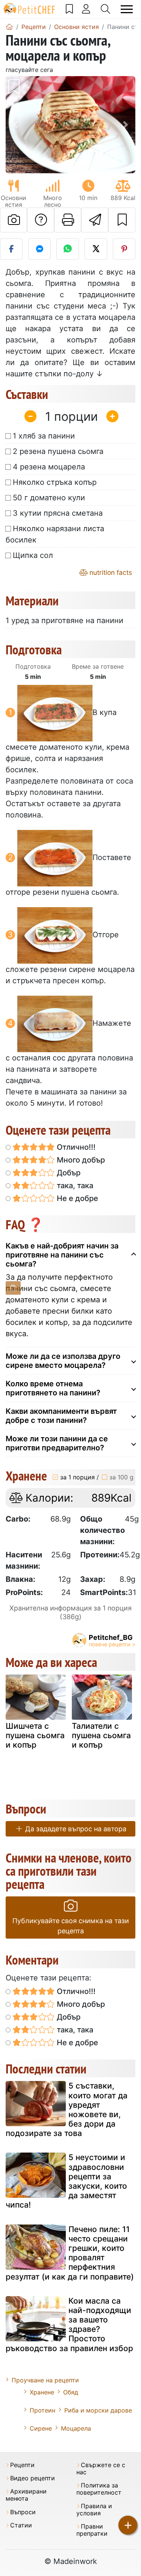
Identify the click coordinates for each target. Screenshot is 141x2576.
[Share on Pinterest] (124, 249)
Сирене (41, 2428)
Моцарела (76, 2428)
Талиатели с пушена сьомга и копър (101, 1735)
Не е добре (77, 1198)
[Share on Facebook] (11, 249)
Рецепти (22, 2465)
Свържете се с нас (101, 2469)
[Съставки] (13, 1288)
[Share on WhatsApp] (68, 249)
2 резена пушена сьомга (58, 451)
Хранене (42, 2392)
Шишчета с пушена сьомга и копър (35, 1735)
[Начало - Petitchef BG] (9, 27)
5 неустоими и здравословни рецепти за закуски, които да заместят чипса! (66, 2181)
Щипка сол (33, 555)
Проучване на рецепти (45, 2380)
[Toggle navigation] (127, 9)
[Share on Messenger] (39, 249)
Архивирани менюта (26, 2495)
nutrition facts (110, 572)
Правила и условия (94, 2510)
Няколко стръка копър (55, 482)
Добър (68, 1173)
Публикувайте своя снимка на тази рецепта (71, 1926)
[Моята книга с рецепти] (69, 9)
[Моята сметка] (86, 9)
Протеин (42, 2410)
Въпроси (23, 2512)
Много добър (80, 1160)
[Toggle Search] (105, 9)
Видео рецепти (33, 2478)
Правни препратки (92, 2530)
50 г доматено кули (49, 498)
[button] (15, 125)
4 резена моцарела (49, 467)
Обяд (71, 2392)
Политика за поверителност (99, 2489)
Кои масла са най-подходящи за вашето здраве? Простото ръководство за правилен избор (69, 2325)
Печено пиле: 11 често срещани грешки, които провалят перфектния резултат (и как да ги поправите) (70, 2253)
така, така (74, 1186)
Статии (21, 2525)
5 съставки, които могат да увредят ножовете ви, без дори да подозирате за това (67, 2109)
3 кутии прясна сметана (58, 513)
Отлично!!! (75, 1147)
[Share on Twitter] (96, 249)
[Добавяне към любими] (122, 220)
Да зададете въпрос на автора (75, 1829)
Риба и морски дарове (98, 2410)
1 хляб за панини (44, 436)
